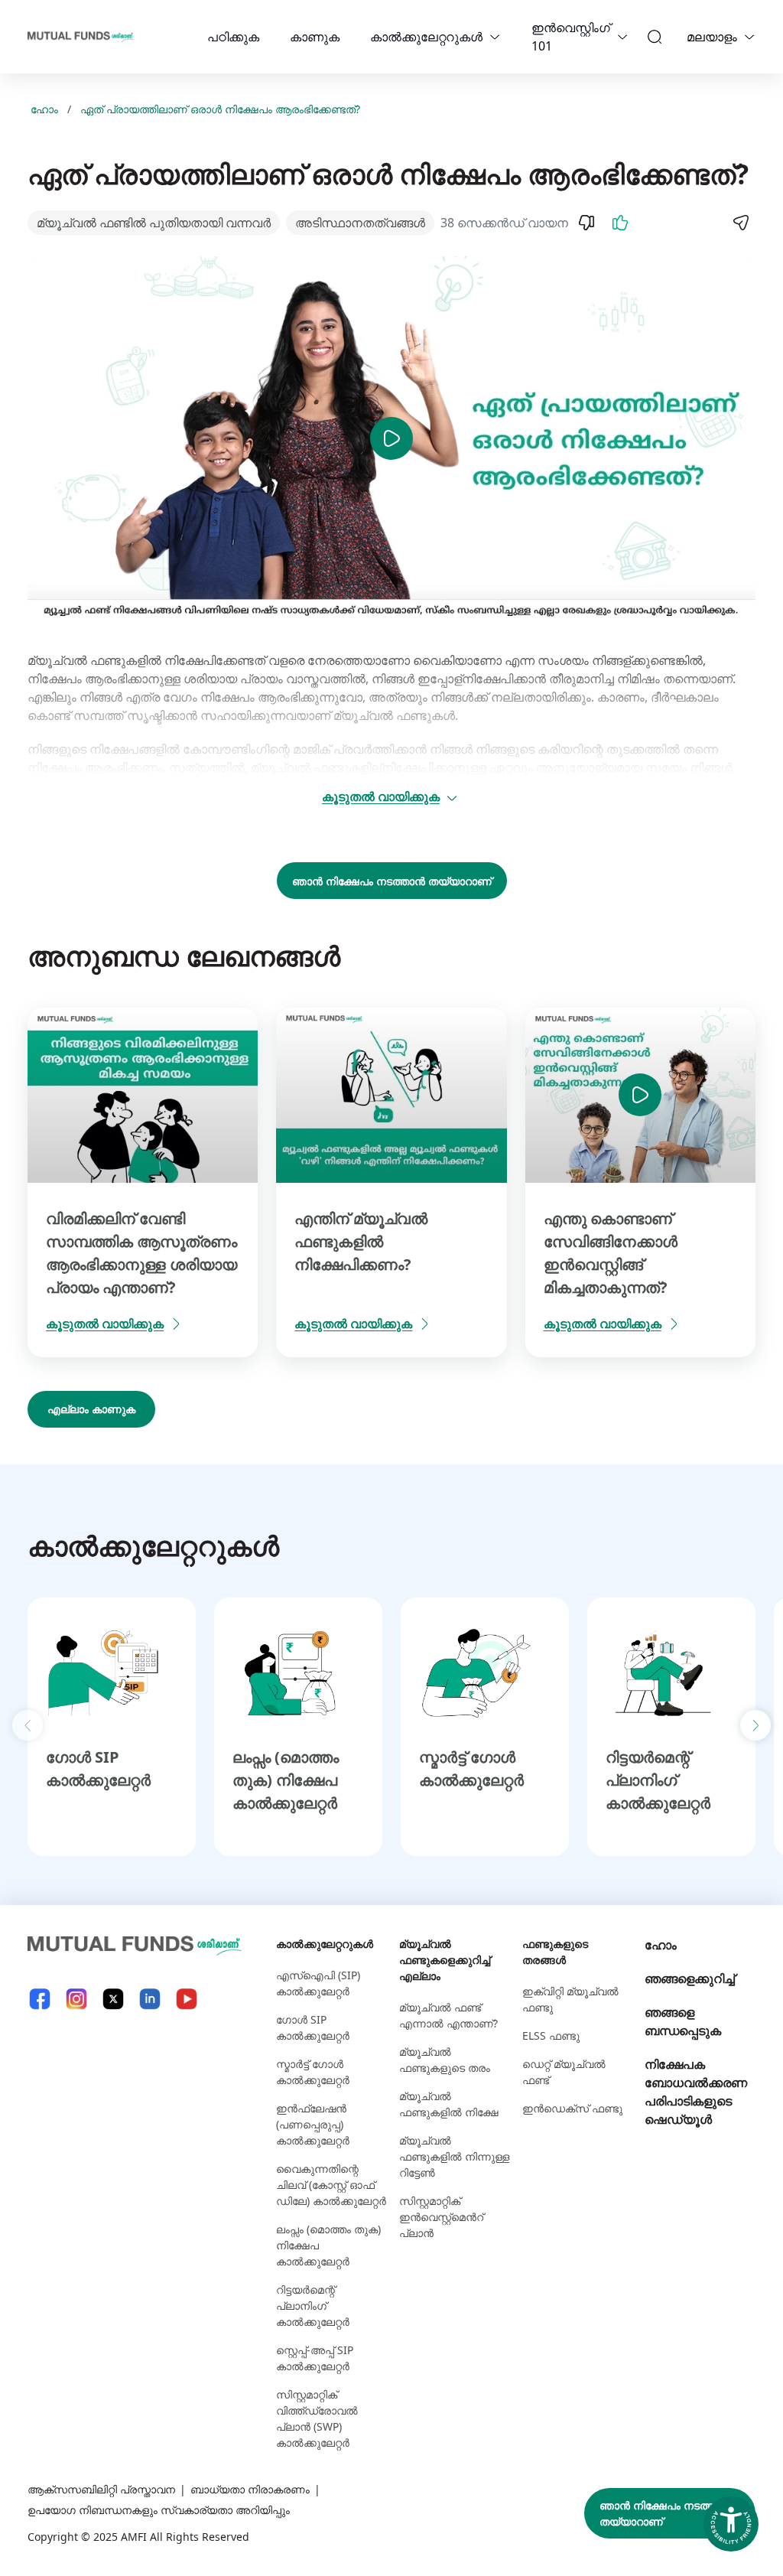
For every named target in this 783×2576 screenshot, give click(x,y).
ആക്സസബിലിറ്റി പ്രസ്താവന (101, 2489)
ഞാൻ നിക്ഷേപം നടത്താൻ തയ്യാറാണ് (392, 881)
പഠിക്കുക (233, 37)
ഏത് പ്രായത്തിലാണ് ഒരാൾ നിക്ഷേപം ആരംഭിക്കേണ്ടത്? (220, 109)
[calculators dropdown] (495, 37)
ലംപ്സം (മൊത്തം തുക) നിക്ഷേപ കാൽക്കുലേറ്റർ (286, 1780)
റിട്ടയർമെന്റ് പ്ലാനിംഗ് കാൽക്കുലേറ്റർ (658, 1780)
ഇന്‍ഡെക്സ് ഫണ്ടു (572, 2108)
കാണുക (315, 37)
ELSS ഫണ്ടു (551, 2035)
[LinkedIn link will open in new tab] (150, 1999)
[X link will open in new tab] (113, 1999)
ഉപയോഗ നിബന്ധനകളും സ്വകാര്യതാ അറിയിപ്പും (159, 2510)
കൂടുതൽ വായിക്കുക (381, 796)
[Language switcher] (749, 37)
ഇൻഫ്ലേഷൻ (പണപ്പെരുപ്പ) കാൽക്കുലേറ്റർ (313, 2124)
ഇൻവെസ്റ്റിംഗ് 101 (571, 37)
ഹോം (44, 109)
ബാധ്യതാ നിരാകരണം (250, 2489)
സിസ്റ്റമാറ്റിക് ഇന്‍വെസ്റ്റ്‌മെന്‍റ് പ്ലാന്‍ (441, 2217)
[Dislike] (586, 223)
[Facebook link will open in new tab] (40, 1999)
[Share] (740, 223)
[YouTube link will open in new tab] (187, 1999)
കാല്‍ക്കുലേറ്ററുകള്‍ (426, 37)
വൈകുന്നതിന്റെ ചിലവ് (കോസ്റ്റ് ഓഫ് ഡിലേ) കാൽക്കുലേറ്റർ (331, 2185)
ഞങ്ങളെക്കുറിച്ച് (690, 1978)
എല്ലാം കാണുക (91, 1409)
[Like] (620, 223)
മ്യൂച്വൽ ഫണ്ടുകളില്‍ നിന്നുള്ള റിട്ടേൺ (454, 2156)
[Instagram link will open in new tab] (76, 1999)
